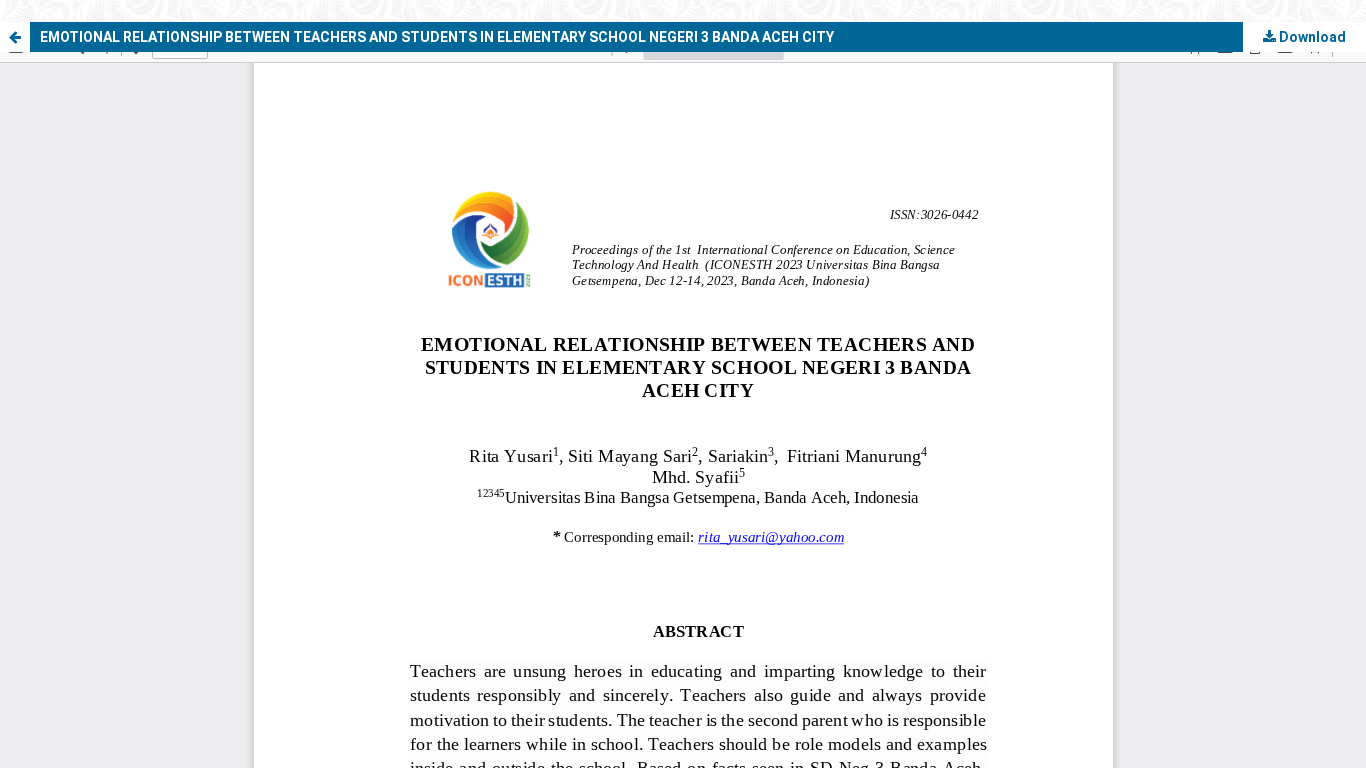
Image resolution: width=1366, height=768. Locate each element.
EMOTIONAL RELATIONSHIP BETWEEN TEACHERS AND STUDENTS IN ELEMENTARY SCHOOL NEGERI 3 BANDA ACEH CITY (437, 37)
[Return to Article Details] (15, 37)
